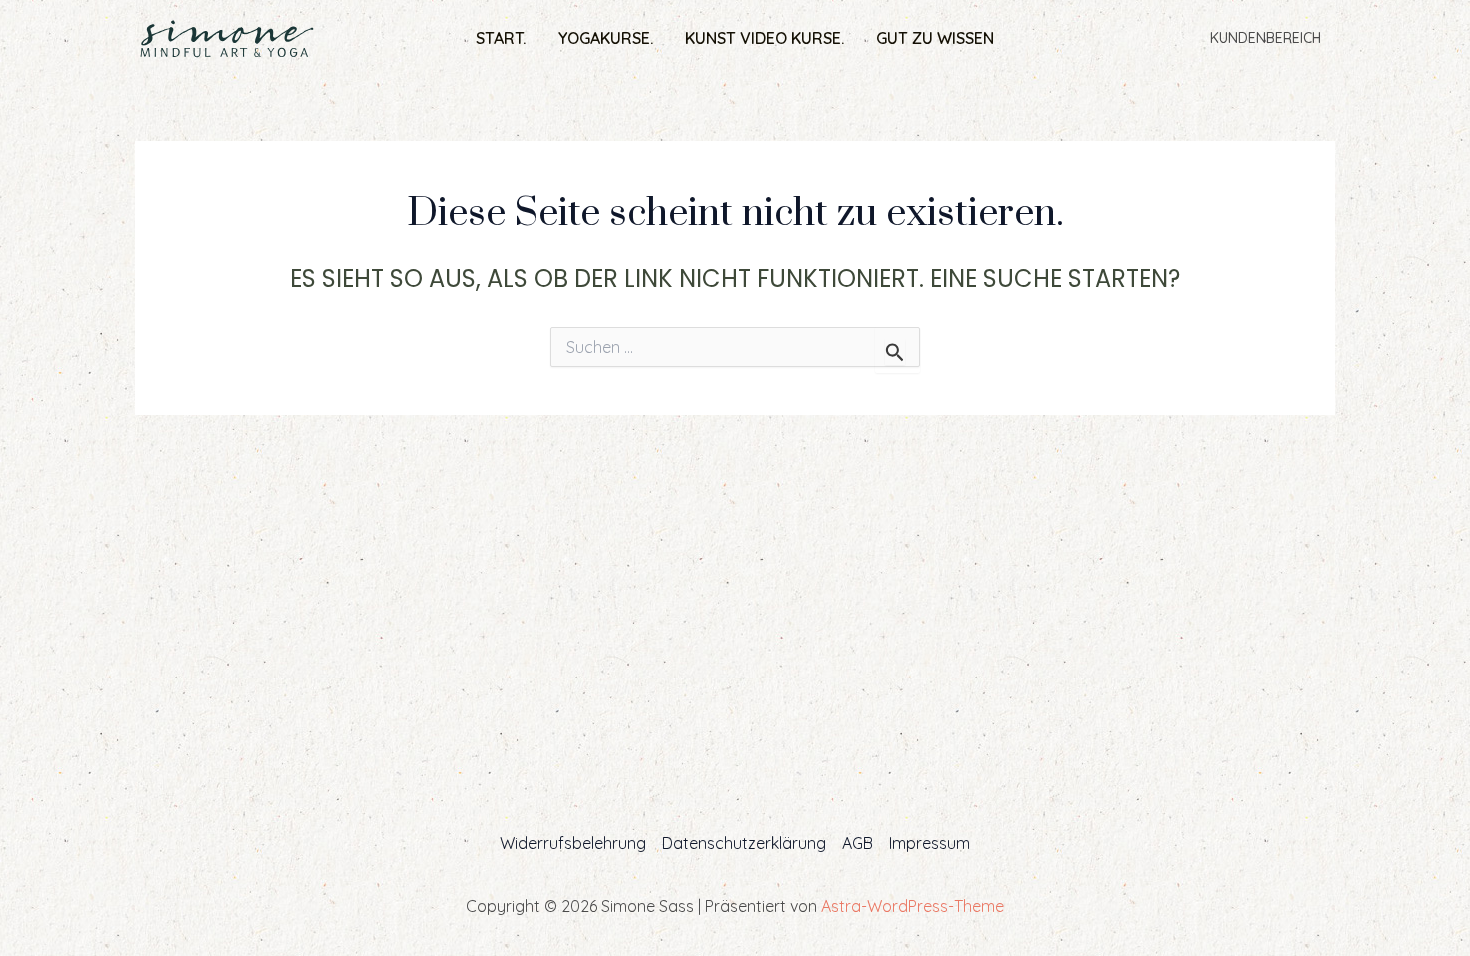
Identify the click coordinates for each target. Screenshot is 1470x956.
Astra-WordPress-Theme (912, 906)
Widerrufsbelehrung (573, 843)
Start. (501, 38)
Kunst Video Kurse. (764, 38)
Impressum (929, 843)
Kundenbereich (1265, 38)
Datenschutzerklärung (744, 843)
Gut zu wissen (935, 38)
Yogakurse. (605, 38)
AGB (857, 843)
